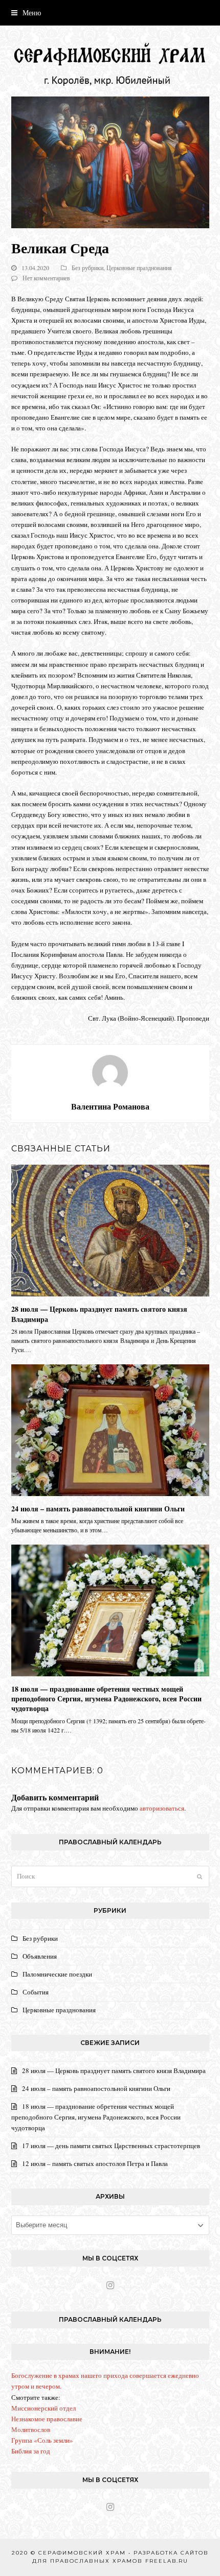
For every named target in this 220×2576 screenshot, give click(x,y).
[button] (26, 13)
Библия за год (31, 2451)
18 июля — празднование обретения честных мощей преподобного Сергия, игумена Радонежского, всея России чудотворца (106, 1699)
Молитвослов (31, 2429)
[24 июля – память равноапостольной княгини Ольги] (110, 1429)
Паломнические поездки (57, 1974)
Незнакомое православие (47, 2419)
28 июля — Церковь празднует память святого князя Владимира (99, 1314)
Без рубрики (87, 268)
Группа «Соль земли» (42, 2440)
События (36, 1992)
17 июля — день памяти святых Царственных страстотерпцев (111, 2146)
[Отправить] (200, 1876)
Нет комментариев (46, 278)
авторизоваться (162, 1808)
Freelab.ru (167, 2561)
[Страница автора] (110, 1072)
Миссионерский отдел (43, 2408)
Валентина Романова (110, 1106)
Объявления (40, 1956)
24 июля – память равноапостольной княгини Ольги (98, 1509)
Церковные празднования (139, 268)
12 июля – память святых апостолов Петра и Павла (95, 2163)
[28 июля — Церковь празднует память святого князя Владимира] (110, 1230)
